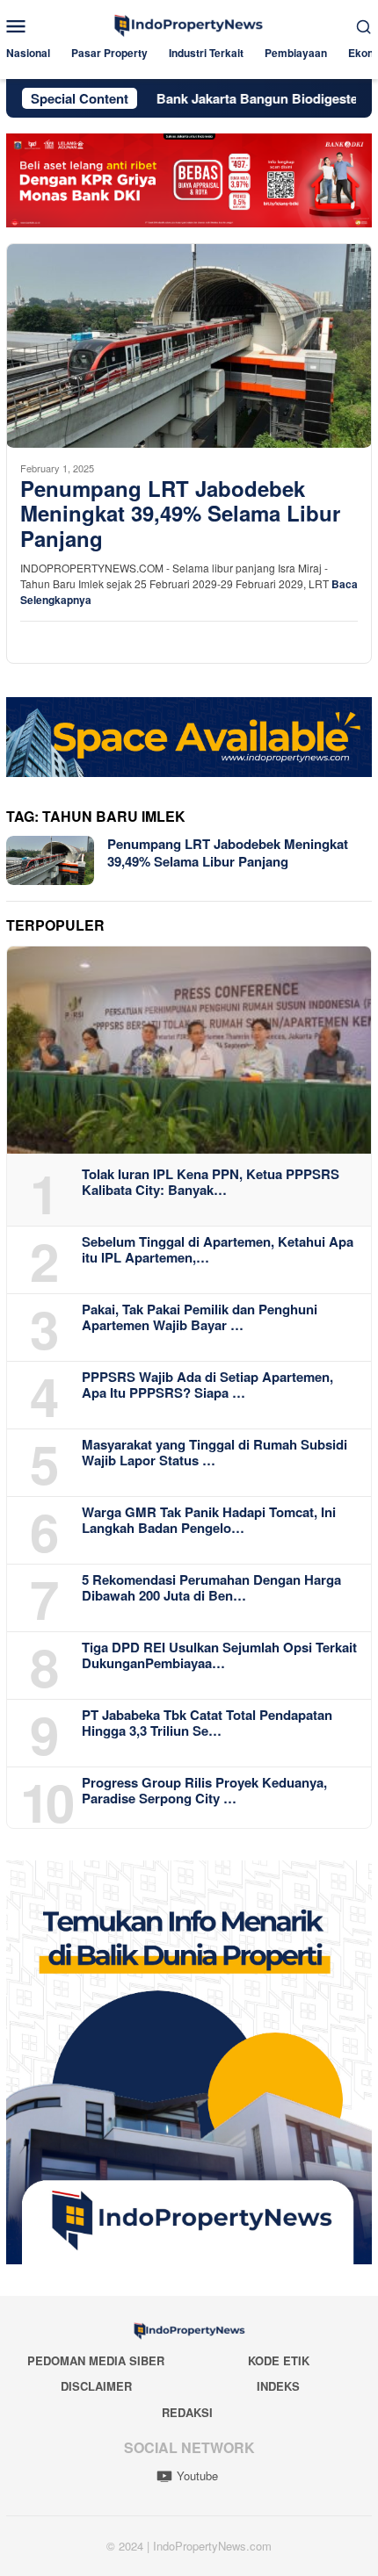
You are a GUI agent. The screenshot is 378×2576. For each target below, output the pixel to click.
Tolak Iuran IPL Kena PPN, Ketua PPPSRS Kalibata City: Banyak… (211, 1182)
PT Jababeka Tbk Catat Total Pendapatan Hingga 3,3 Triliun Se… (207, 1723)
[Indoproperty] (189, 23)
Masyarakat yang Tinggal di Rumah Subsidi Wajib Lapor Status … (214, 1452)
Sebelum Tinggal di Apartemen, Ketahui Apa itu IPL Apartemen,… (218, 1249)
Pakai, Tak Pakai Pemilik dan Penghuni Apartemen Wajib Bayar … (200, 1317)
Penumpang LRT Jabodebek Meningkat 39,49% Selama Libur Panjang (180, 514)
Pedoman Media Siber (96, 2360)
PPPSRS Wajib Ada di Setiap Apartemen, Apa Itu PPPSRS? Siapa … (207, 1385)
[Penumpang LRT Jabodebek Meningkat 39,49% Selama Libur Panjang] (189, 345)
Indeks (278, 2386)
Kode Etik (279, 2360)
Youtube (197, 2475)
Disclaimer (96, 2386)
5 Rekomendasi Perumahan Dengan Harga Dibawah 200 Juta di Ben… (211, 1587)
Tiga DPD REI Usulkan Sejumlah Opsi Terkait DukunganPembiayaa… (219, 1655)
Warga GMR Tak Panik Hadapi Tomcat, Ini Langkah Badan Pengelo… (209, 1520)
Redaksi (187, 2412)
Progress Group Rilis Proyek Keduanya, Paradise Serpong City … (204, 1790)
